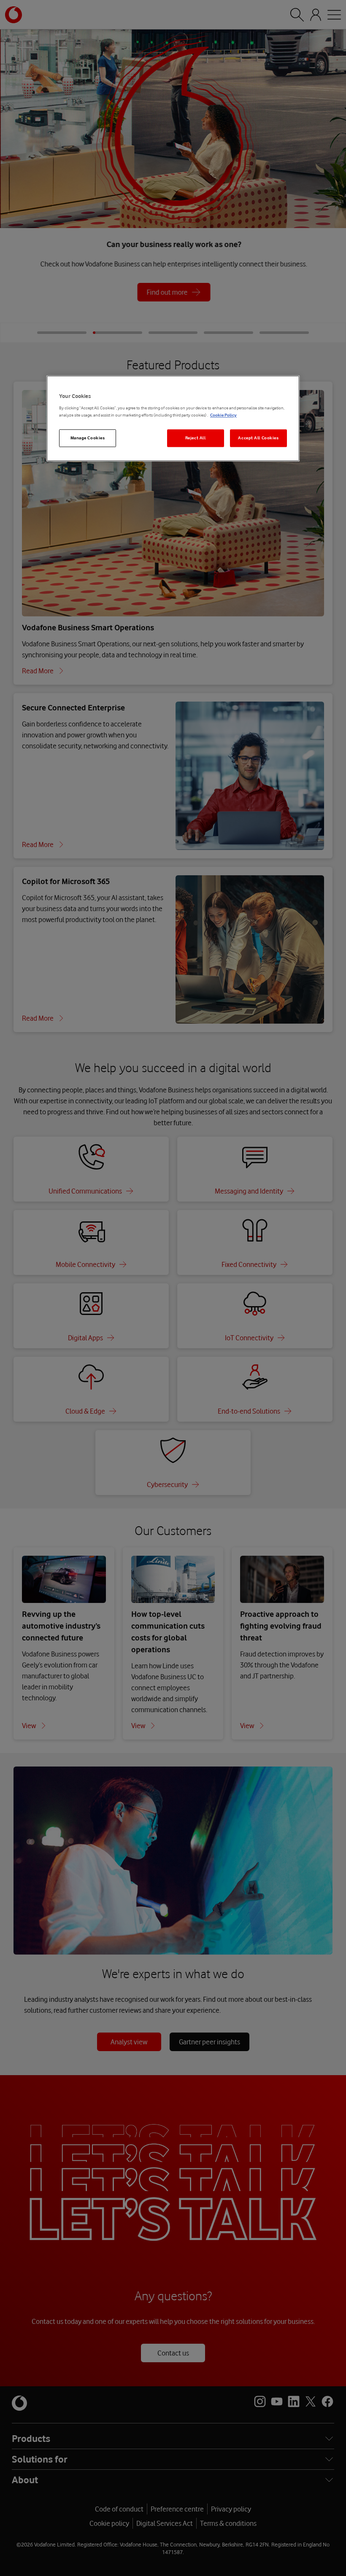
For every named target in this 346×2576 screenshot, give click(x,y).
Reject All (196, 438)
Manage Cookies (88, 438)
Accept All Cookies (258, 438)
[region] (173, 418)
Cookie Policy (223, 415)
